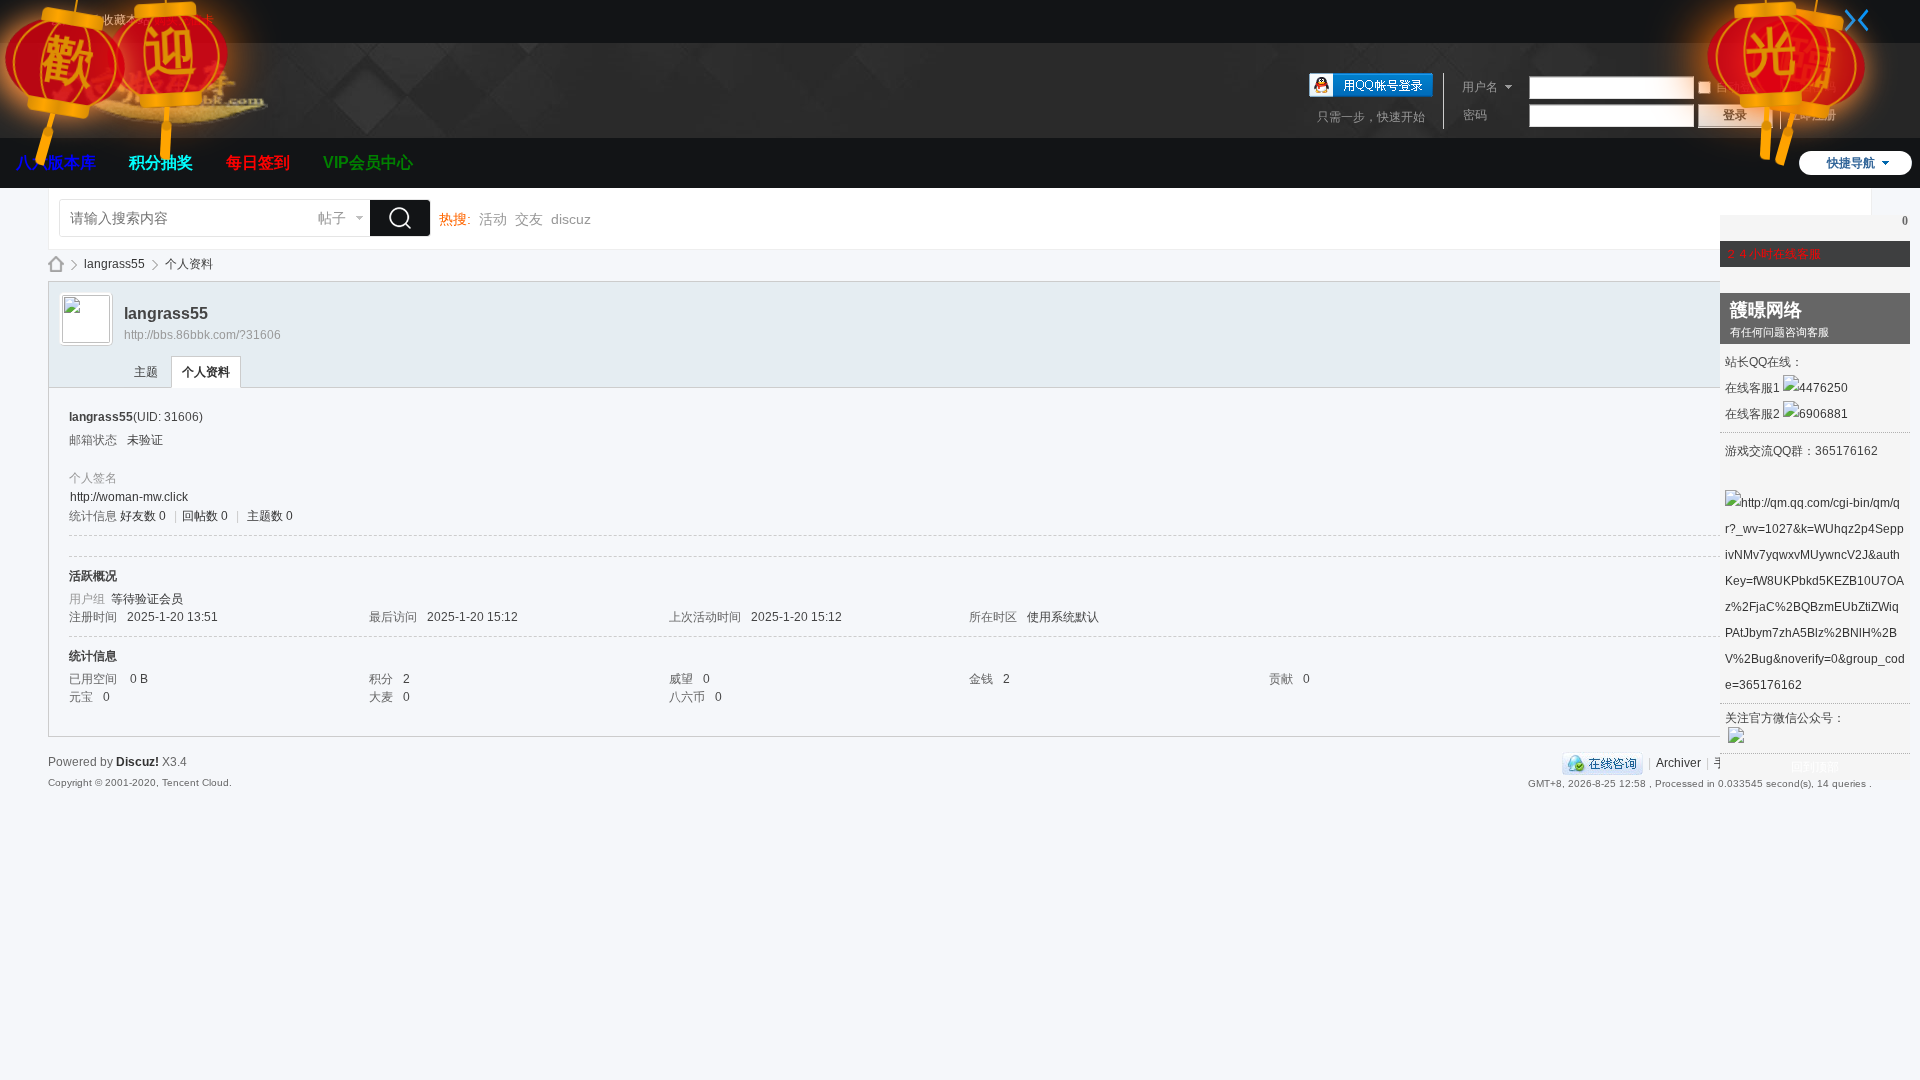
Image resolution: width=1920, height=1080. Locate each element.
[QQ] (1602, 763)
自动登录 (1740, 87)
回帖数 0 (205, 516)
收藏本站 (126, 20)
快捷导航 (1851, 163)
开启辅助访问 (1837, 14)
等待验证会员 (147, 599)
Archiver (1678, 763)
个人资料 (206, 372)
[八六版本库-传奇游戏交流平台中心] (158, 126)
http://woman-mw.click (129, 497)
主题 (146, 372)
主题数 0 (270, 516)
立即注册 (1812, 115)
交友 (529, 219)
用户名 (1480, 87)
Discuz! (137, 762)
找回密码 (1812, 87)
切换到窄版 (1857, 20)
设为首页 (74, 20)
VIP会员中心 (368, 162)
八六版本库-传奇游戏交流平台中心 (56, 264)
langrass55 (114, 264)
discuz (571, 219)
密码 (1475, 115)
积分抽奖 (161, 162)
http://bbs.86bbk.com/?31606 (202, 335)
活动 (493, 219)
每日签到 (258, 162)
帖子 (332, 218)
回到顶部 (1815, 767)
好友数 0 (143, 516)
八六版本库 (56, 162)
